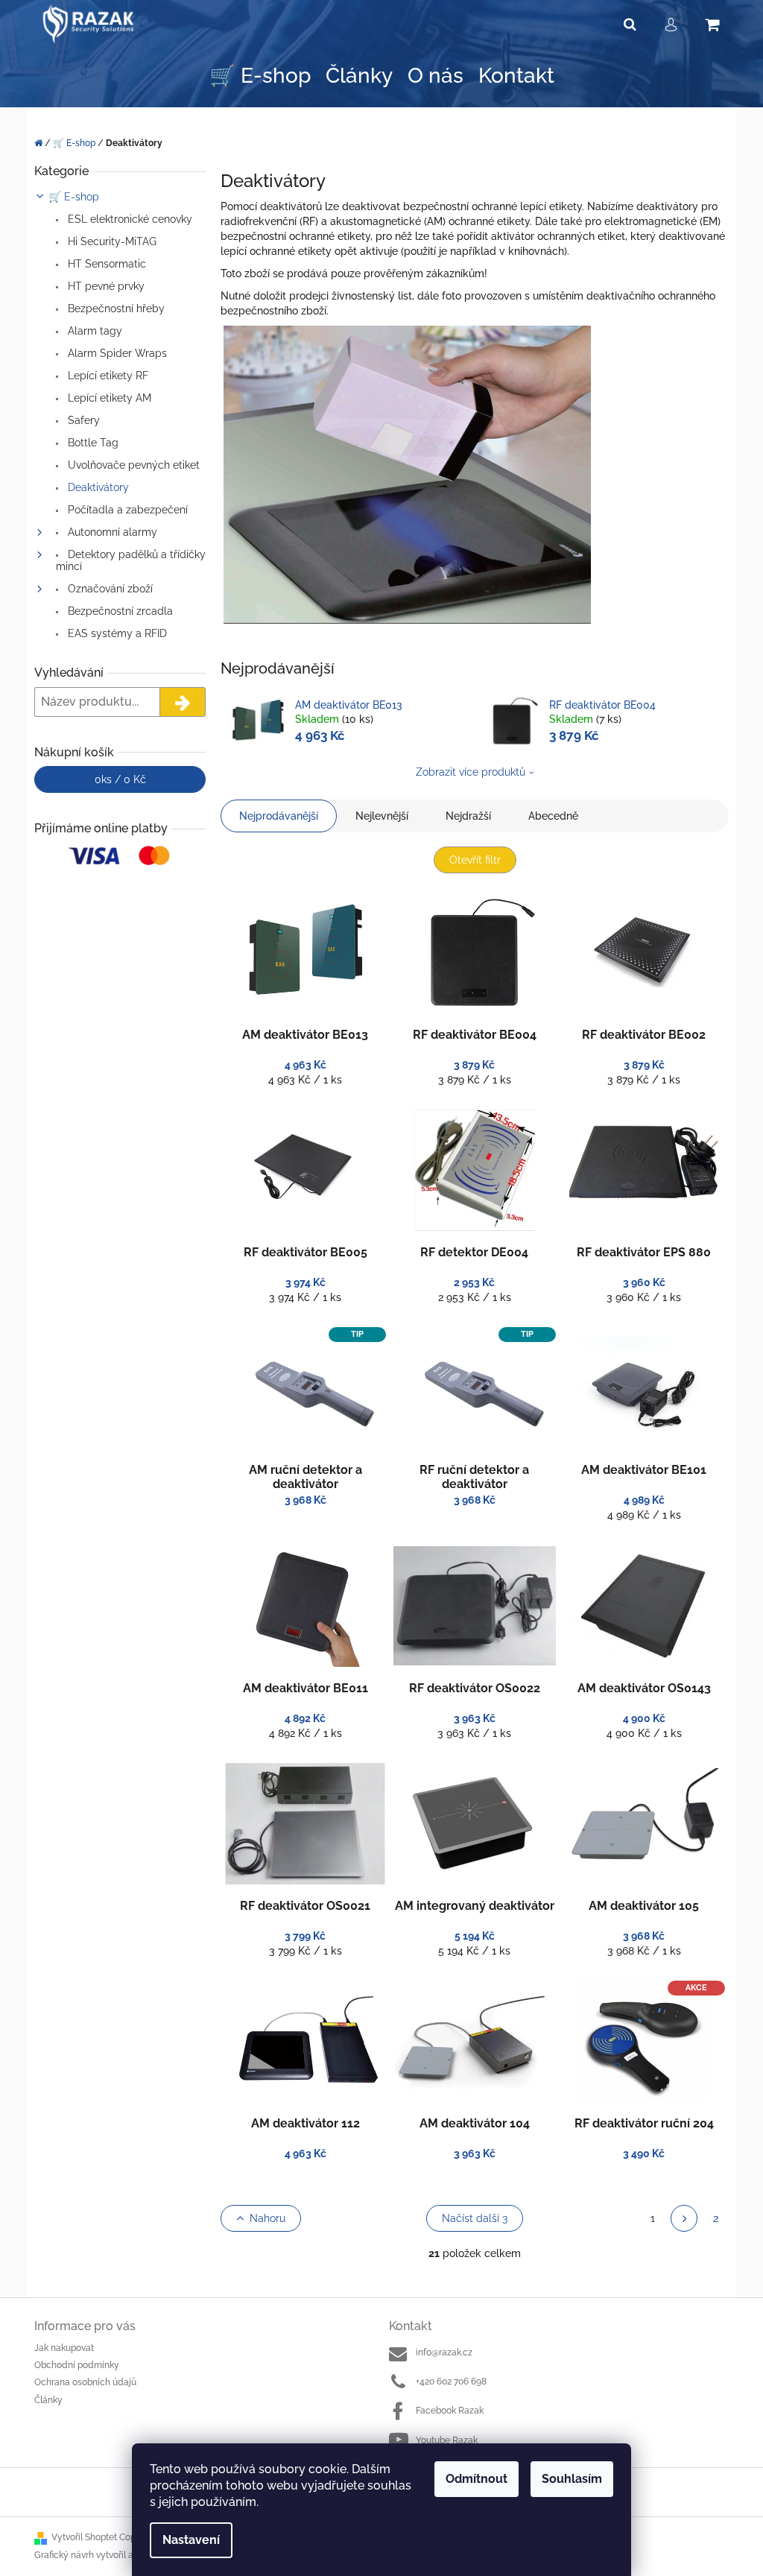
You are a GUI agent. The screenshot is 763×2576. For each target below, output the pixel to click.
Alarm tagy (94, 331)
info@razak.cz (444, 2352)
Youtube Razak (447, 2440)
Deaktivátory (97, 487)
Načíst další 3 (475, 2218)
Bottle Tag (92, 443)
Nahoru (267, 2218)
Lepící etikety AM (108, 398)
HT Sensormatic (105, 264)
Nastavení (191, 2540)
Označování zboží (109, 589)
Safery (82, 420)
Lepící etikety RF (107, 376)
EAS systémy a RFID (116, 633)
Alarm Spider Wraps (116, 353)
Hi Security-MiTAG (111, 241)
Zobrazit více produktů (471, 772)
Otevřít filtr (475, 860)
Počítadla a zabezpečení (126, 510)
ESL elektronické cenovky (129, 219)
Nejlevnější (382, 816)
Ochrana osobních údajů (85, 2382)
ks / (120, 779)
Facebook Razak (450, 2411)
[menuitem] (260, 76)
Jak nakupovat (64, 2348)
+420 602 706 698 (451, 2382)
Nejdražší (468, 816)
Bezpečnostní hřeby (115, 308)
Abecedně (553, 816)
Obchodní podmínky (77, 2365)
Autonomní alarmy (111, 532)
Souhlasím (572, 2479)
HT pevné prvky (105, 286)
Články (48, 2400)
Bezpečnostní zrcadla (119, 611)
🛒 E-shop (74, 197)
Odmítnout (477, 2479)
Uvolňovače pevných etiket (132, 465)
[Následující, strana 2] (684, 2218)
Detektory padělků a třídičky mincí (131, 560)
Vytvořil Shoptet (84, 2537)
